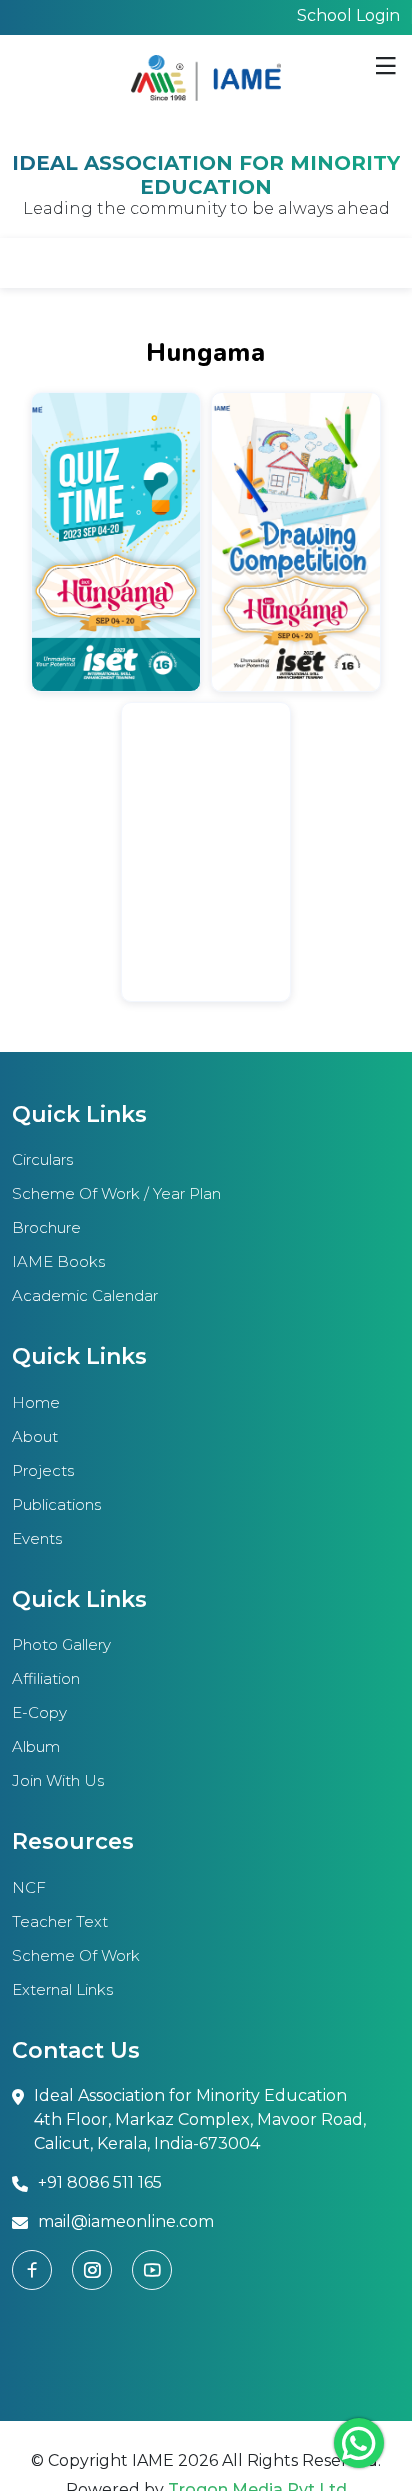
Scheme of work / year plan (116, 1193)
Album (36, 1746)
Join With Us (58, 1780)
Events (37, 1538)
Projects (43, 1470)
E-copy (39, 1712)
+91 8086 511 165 (100, 2182)
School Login (348, 15)
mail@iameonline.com (126, 2221)
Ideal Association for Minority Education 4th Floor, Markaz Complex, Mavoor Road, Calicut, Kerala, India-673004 (200, 2119)
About (35, 1436)
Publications (56, 1504)
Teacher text (60, 1921)
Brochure (46, 1227)
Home (36, 1402)
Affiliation (46, 1678)
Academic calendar (85, 1295)
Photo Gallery (61, 1644)
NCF (29, 1887)
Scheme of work (76, 1955)
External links (62, 1989)
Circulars (42, 1159)
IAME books (58, 1261)
